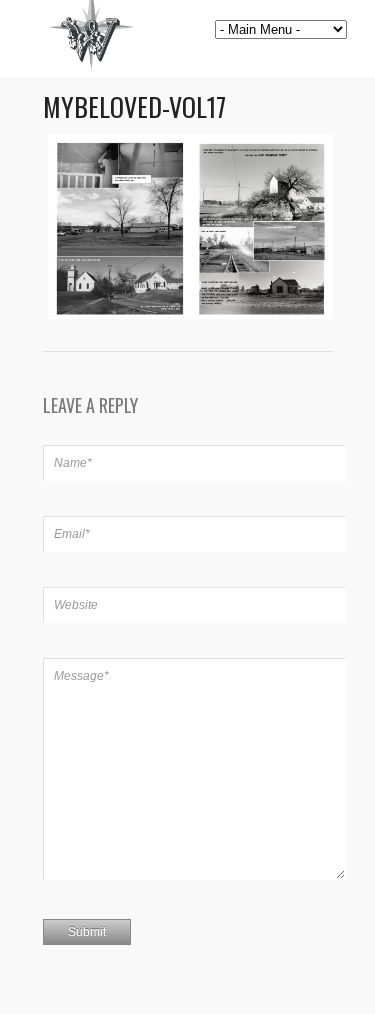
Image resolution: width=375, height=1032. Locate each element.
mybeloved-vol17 (134, 106)
